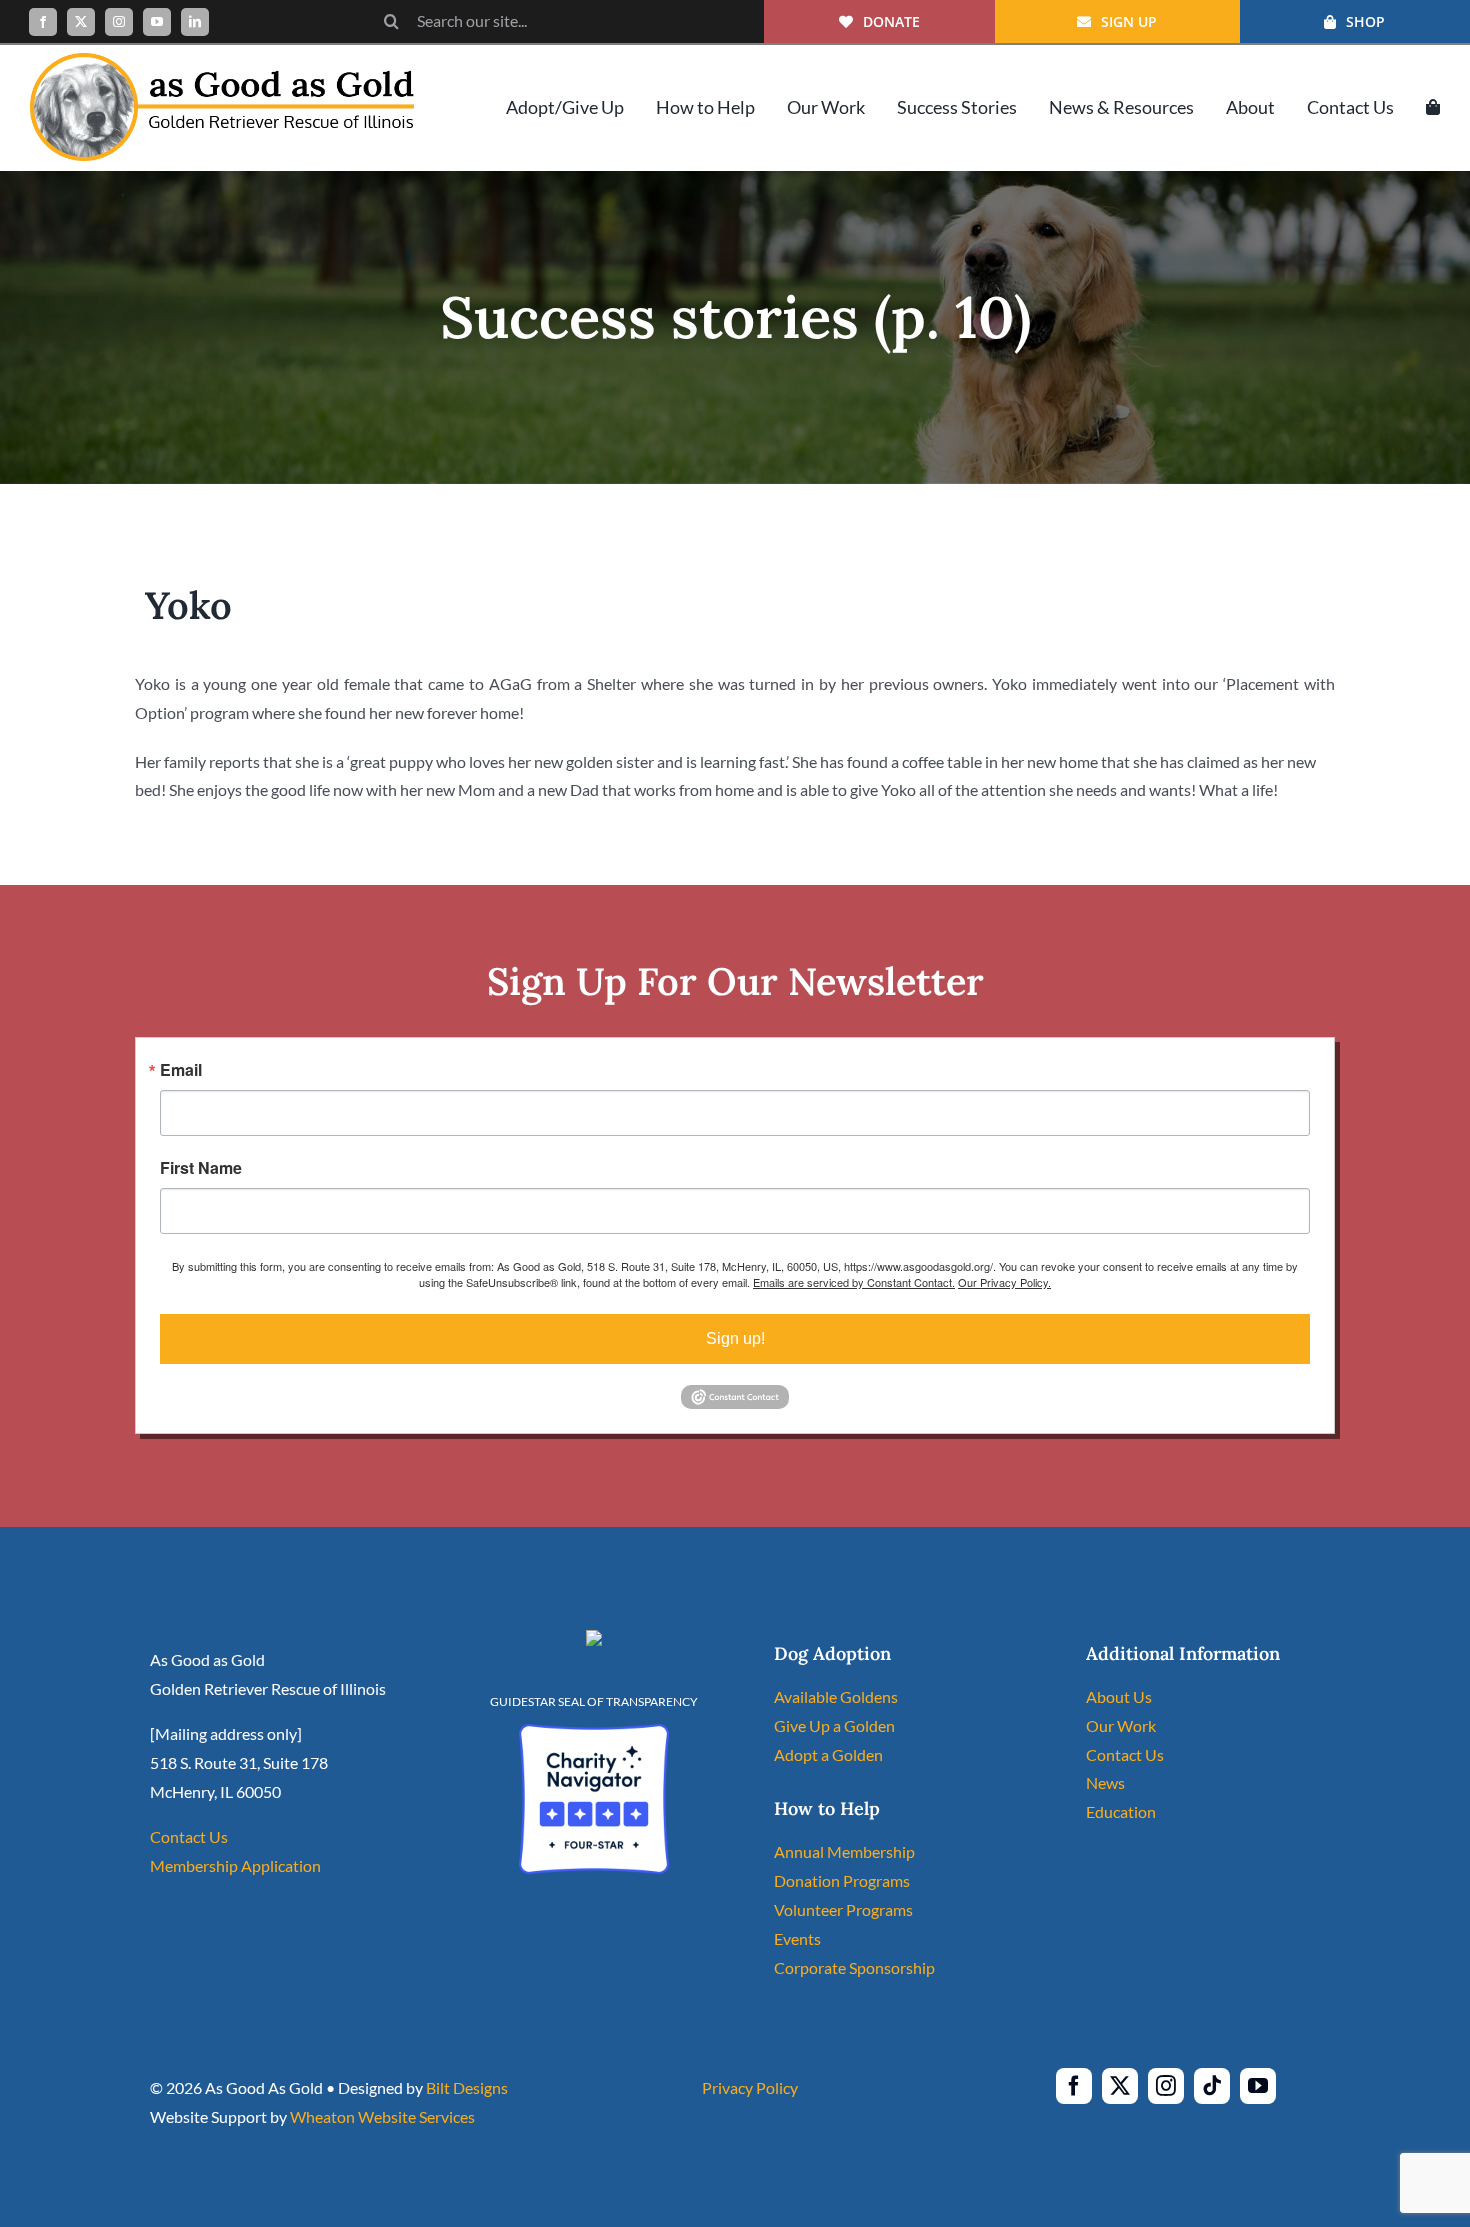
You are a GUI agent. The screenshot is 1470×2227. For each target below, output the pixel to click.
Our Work (1121, 1725)
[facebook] (43, 22)
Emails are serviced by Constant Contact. (854, 1282)
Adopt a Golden (828, 1754)
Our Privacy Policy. (1004, 1282)
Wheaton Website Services (382, 2116)
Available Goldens (836, 1696)
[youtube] (157, 22)
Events (797, 1938)
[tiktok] (1212, 2086)
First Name (201, 1168)
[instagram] (119, 22)
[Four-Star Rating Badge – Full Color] (594, 1731)
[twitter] (81, 22)
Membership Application (235, 1865)
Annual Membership (844, 1851)
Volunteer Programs (843, 1909)
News (1105, 1782)
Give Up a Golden (834, 1725)
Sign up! (735, 1338)
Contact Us (189, 1836)
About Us (1119, 1696)
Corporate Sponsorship (854, 1967)
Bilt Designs (467, 2087)
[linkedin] (195, 22)
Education (1121, 1811)
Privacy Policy (750, 2087)
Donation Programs (842, 1880)
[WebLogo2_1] (222, 60)
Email (181, 1070)
